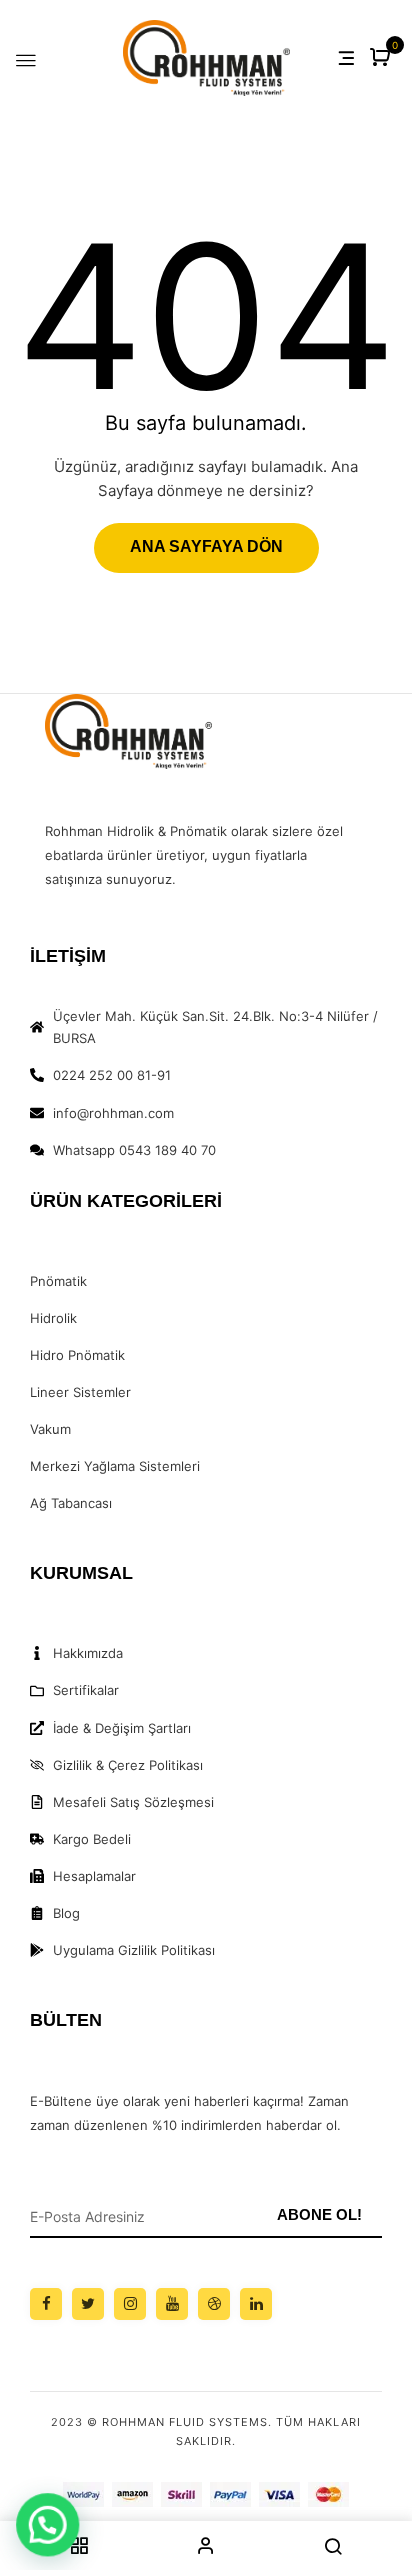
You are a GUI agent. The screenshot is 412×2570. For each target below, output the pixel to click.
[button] (382, 58)
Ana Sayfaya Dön (206, 546)
